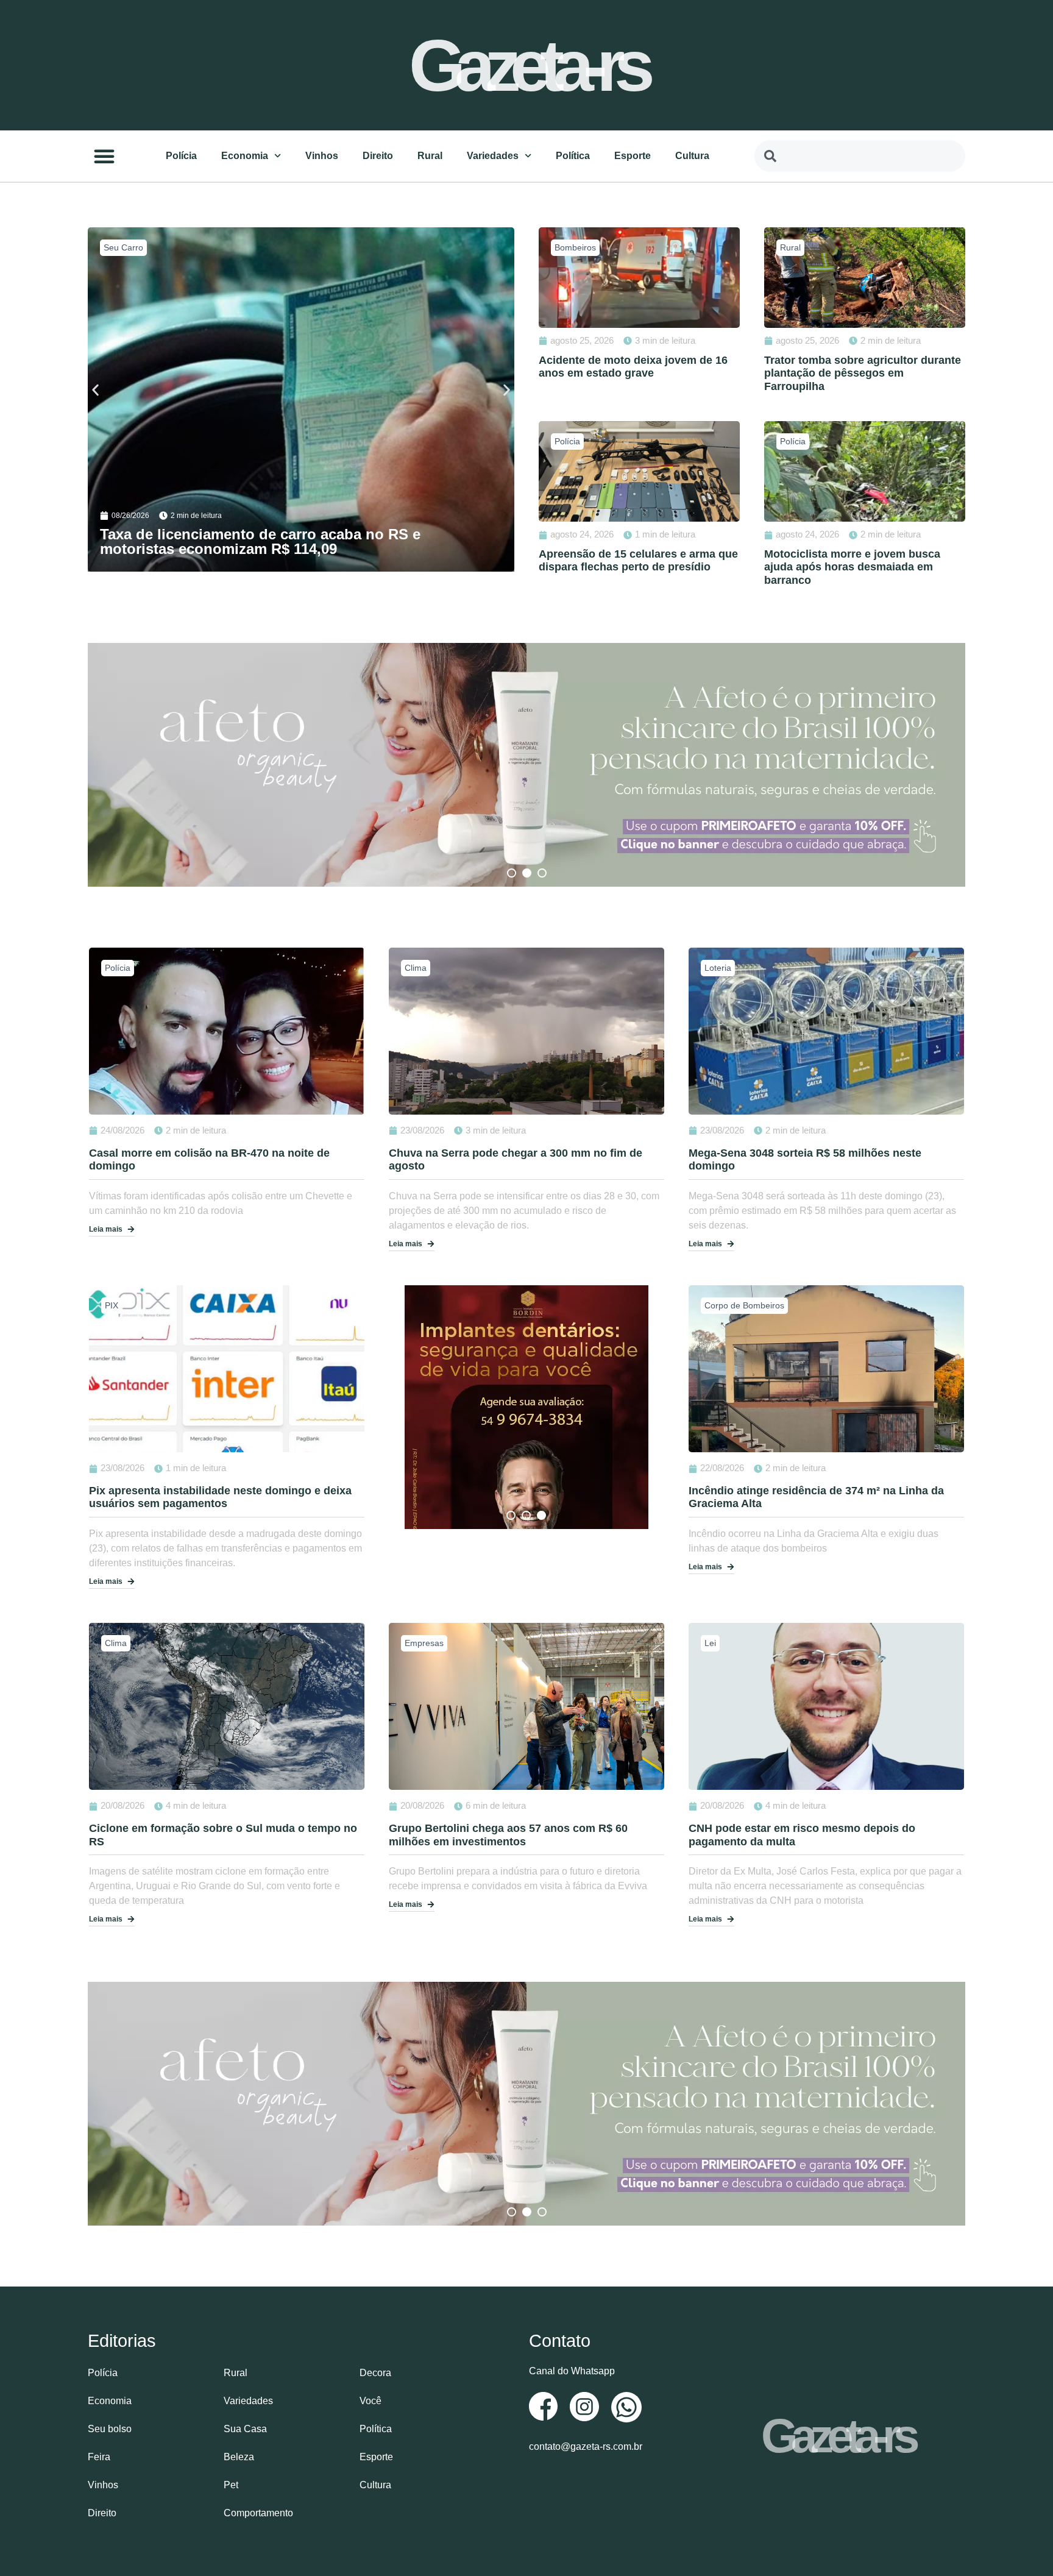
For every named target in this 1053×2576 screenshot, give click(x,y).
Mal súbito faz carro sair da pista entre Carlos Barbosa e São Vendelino (258, 541)
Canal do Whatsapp (572, 2371)
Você (370, 2401)
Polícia (181, 156)
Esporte (633, 156)
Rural (430, 156)
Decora (375, 2373)
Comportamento (258, 2513)
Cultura (692, 156)
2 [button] (527, 873)
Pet (231, 2485)
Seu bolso (110, 2429)
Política (573, 156)
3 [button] (542, 873)
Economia (245, 156)
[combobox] (860, 156)
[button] (104, 156)
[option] (526, 765)
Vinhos (322, 156)
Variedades (493, 156)
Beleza (239, 2457)
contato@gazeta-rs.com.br (586, 2446)
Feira (99, 2457)
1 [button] (512, 873)
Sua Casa (245, 2429)
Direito (378, 156)
